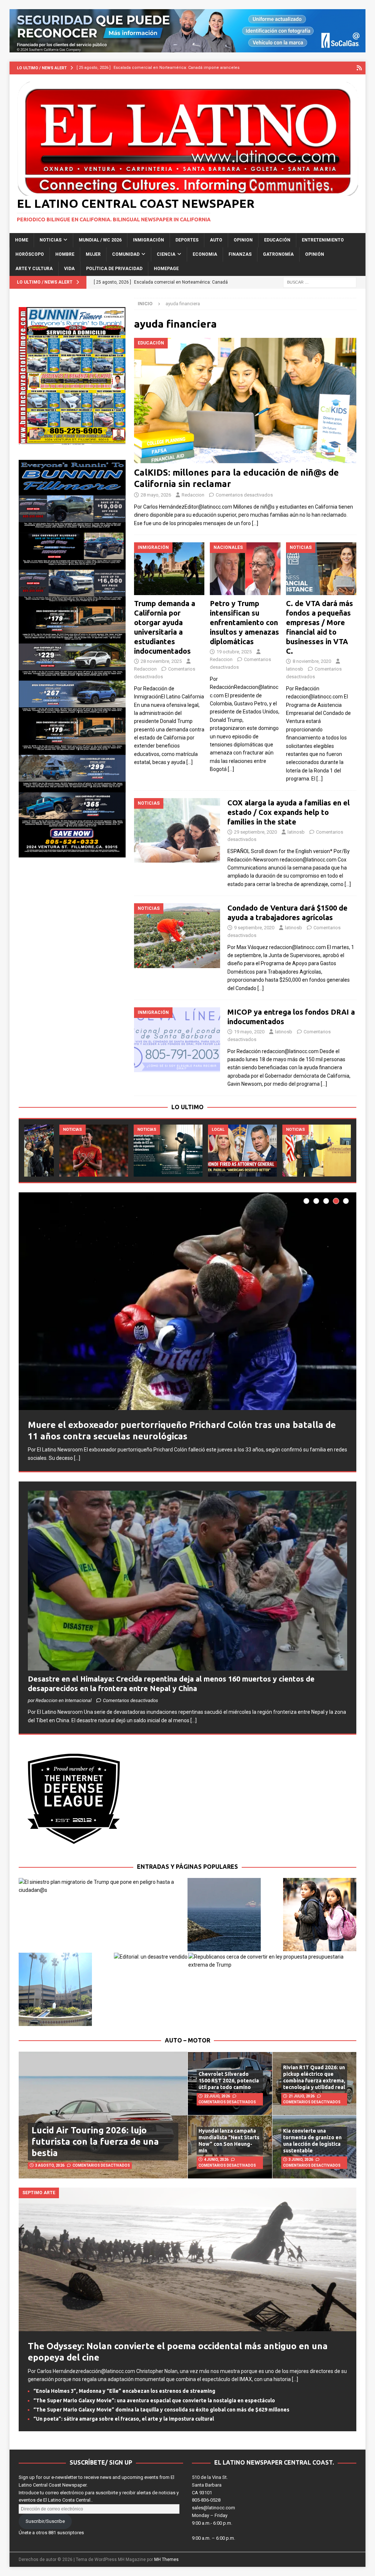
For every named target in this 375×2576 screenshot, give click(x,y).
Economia (205, 254)
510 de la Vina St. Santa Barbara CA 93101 (210, 2489)
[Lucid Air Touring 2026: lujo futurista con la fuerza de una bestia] (103, 2119)
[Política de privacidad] (359, 68)
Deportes (187, 240)
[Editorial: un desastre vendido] (151, 1960)
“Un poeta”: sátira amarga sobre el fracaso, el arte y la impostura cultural (124, 2422)
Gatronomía (278, 254)
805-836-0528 (206, 2504)
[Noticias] (177, 831)
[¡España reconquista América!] (59, 1150)
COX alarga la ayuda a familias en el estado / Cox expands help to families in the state (289, 812)
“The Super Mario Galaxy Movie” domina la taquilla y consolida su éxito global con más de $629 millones (161, 2413)
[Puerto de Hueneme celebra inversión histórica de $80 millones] (133, 1150)
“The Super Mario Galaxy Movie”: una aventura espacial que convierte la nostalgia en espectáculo (154, 2404)
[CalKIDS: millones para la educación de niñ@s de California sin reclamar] (245, 400)
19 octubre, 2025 (234, 652)
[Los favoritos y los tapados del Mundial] (282, 1150)
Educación (277, 240)
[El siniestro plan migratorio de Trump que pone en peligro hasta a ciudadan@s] (103, 1890)
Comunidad (126, 254)
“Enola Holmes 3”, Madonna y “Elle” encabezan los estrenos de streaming (124, 2395)
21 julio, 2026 (302, 2100)
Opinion (243, 240)
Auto (216, 240)
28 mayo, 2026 (156, 495)
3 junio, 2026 (301, 2163)
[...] (58, 1466)
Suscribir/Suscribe (45, 2525)
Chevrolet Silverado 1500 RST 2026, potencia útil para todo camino (229, 2084)
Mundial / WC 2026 (100, 240)
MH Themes (166, 2563)
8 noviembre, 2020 (312, 661)
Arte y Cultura (34, 269)
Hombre (65, 254)
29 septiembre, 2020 (255, 832)
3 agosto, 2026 (50, 2169)
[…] (255, 523)
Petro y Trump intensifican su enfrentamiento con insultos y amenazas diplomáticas (244, 622)
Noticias (51, 240)
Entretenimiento (323, 240)
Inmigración (148, 240)
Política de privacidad (114, 269)
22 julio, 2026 (217, 2100)
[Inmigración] (177, 1040)
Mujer (93, 254)
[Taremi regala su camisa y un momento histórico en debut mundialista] (207, 1150)
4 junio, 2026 (216, 2163)
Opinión (315, 254)
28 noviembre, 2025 (161, 661)
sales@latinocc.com (214, 2511)
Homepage (166, 269)
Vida (69, 269)
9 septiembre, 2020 (254, 928)
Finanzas (240, 254)
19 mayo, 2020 (249, 1032)
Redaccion (193, 495)
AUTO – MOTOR (187, 2044)
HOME (22, 240)
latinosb (295, 669)
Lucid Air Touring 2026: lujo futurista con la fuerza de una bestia (95, 2145)
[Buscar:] (320, 282)
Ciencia (166, 254)
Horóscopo (30, 254)
